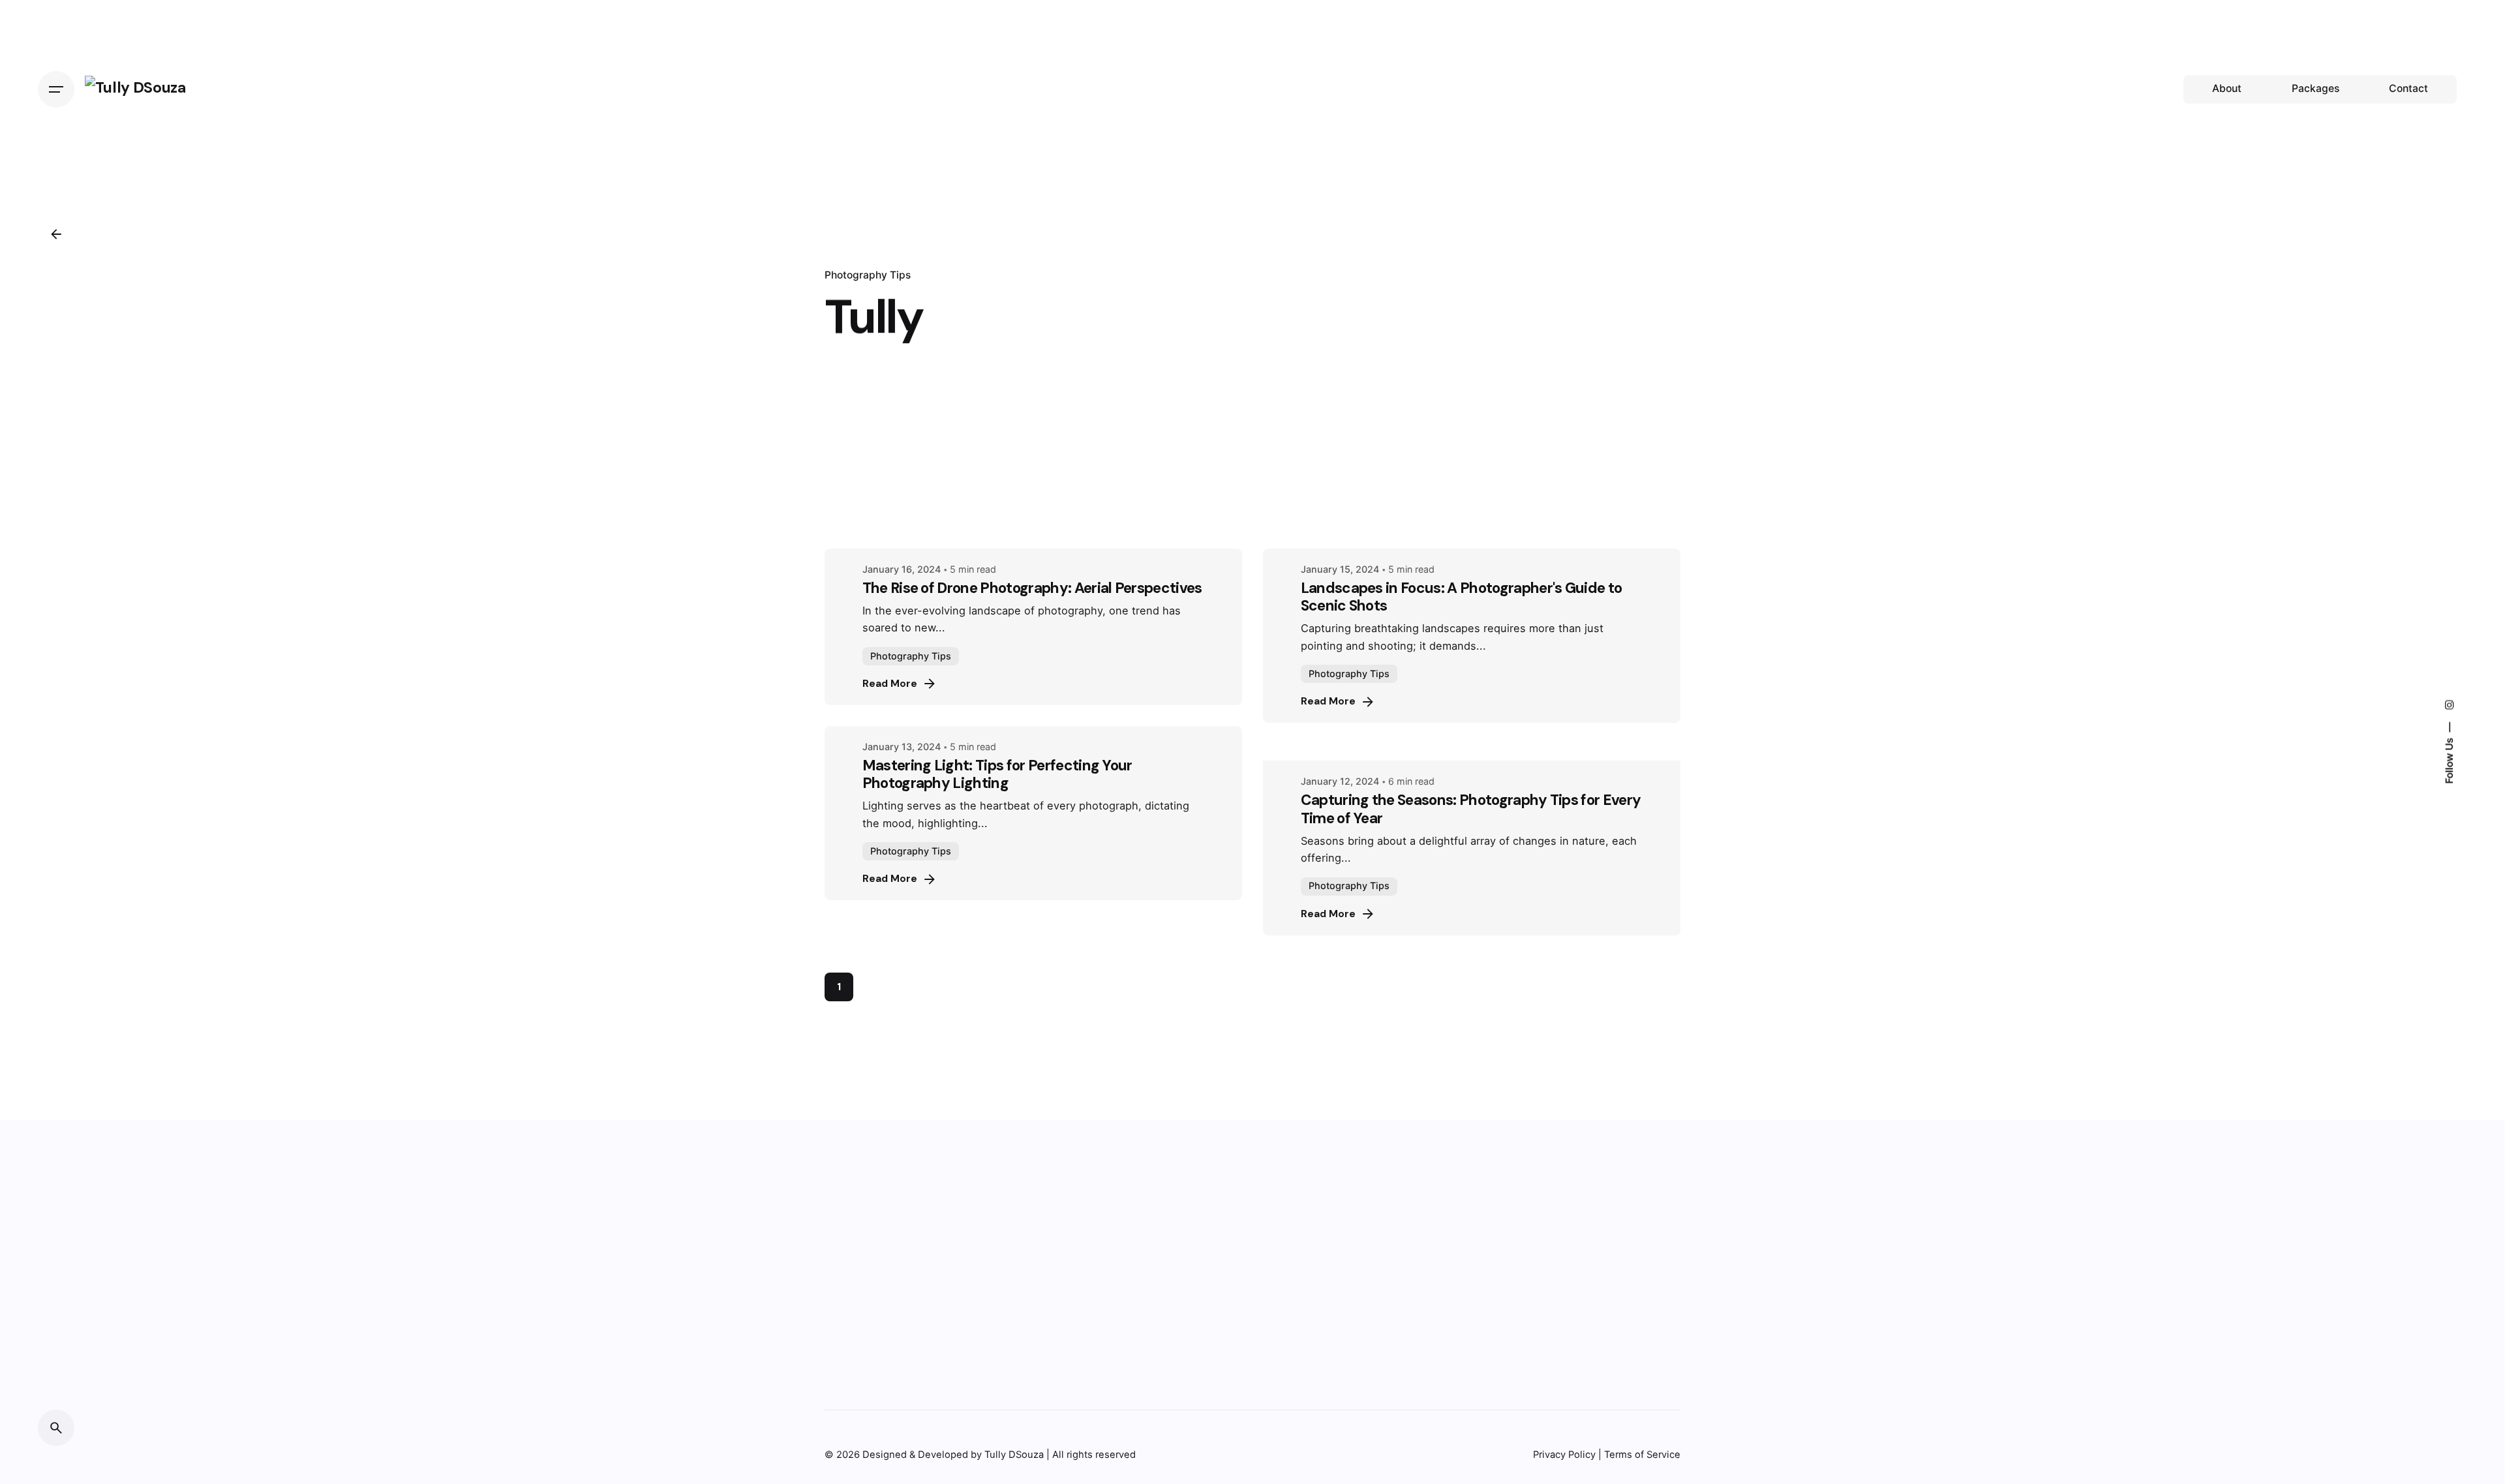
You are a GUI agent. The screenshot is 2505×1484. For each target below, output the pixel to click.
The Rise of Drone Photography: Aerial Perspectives (1032, 588)
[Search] (56, 1428)
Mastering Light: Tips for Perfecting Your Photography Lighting (997, 774)
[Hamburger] (56, 89)
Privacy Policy (1564, 1455)
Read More (890, 684)
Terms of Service (1642, 1455)
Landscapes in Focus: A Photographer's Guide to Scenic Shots (1462, 597)
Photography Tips (868, 275)
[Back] (56, 234)
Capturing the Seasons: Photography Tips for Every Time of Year (1471, 809)
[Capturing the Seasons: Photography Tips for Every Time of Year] (1472, 752)
